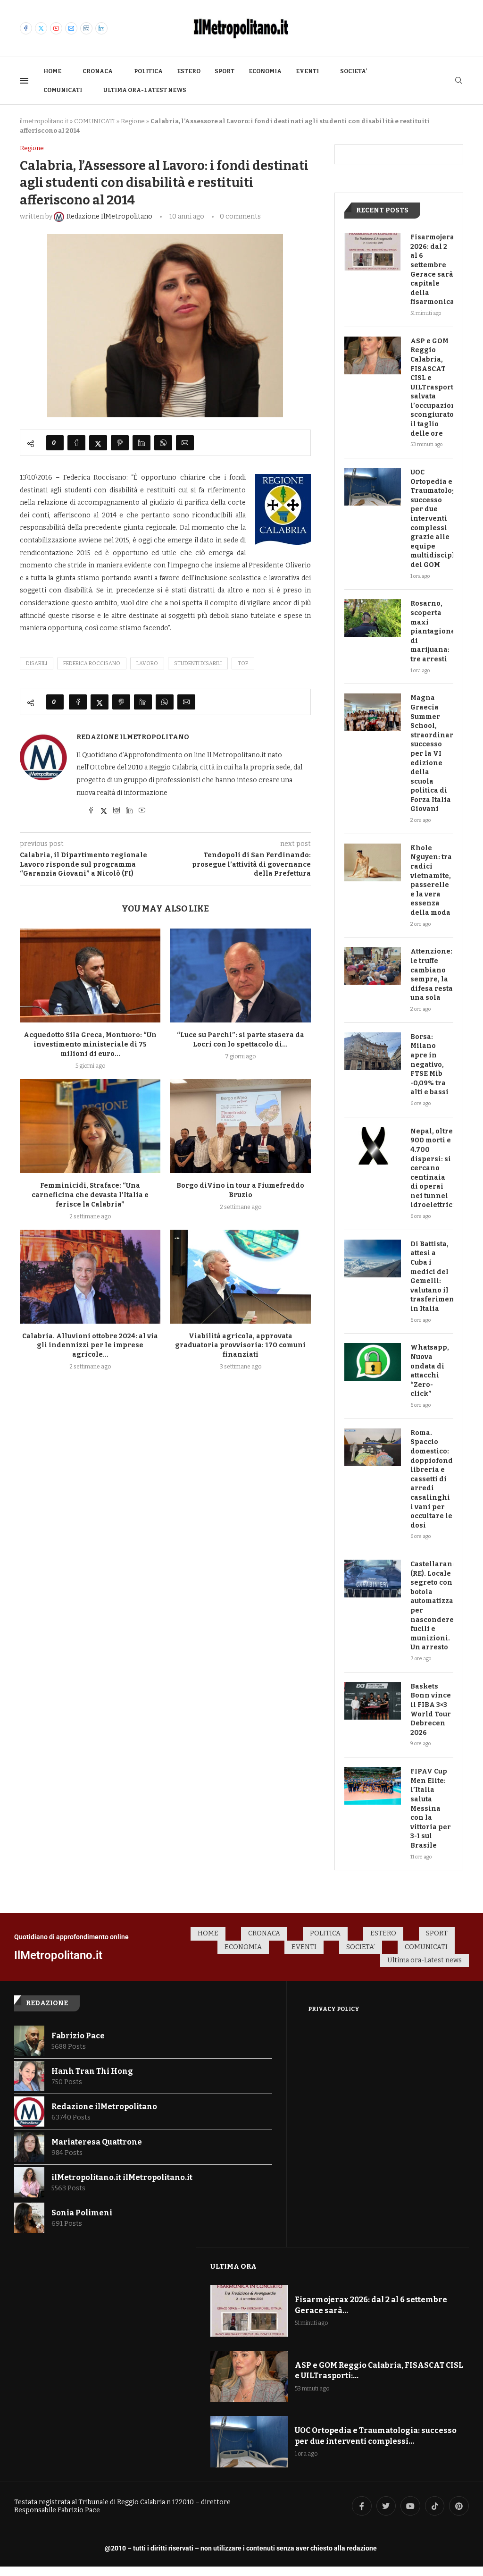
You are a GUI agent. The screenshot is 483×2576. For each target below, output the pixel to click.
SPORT (225, 71)
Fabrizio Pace (78, 2036)
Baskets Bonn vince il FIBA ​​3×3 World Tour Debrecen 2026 (431, 1710)
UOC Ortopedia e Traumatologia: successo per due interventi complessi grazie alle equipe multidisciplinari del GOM (432, 519)
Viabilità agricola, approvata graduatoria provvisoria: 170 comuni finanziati (240, 1346)
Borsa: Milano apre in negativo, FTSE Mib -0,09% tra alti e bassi (429, 1065)
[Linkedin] (101, 28)
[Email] (71, 28)
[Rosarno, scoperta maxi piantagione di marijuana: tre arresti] (373, 618)
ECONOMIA (265, 71)
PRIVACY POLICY (334, 2009)
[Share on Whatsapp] (163, 443)
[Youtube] (56, 28)
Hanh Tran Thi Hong (92, 2071)
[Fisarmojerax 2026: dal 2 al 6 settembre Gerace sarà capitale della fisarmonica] (373, 252)
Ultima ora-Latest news (145, 90)
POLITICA (148, 71)
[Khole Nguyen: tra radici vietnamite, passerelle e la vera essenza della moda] (373, 862)
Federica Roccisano (92, 663)
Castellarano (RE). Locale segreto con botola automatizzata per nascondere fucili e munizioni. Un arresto (432, 1606)
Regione (133, 121)
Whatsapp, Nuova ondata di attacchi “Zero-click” (430, 1371)
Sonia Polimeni (82, 2213)
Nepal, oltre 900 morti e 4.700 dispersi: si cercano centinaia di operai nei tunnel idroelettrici (432, 1168)
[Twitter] (41, 28)
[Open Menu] (24, 81)
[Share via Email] (185, 443)
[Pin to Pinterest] (120, 443)
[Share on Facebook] (76, 443)
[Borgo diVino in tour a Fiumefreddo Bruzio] (240, 1126)
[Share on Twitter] (98, 443)
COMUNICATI (63, 90)
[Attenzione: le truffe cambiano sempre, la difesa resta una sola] (373, 966)
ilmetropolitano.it (44, 121)
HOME (52, 71)
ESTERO (189, 71)
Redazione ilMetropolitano (133, 737)
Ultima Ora (233, 2266)
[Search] (458, 81)
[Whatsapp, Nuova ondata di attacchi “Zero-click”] (373, 1362)
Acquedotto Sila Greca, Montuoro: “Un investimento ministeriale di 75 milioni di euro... (90, 1044)
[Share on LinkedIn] (142, 443)
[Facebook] (26, 28)
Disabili (37, 663)
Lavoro (147, 663)
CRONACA (98, 71)
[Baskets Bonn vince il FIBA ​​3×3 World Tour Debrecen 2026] (373, 1701)
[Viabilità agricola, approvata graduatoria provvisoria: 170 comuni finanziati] (240, 1277)
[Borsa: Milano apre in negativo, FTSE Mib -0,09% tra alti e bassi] (373, 1051)
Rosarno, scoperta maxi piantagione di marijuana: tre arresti (432, 631)
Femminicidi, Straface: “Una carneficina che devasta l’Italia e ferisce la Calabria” (90, 1195)
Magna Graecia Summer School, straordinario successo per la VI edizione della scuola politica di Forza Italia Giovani (432, 753)
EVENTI (307, 71)
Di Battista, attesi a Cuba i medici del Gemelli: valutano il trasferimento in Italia (432, 1276)
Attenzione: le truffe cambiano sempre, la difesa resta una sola (432, 975)
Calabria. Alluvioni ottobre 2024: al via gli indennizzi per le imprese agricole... (90, 1346)
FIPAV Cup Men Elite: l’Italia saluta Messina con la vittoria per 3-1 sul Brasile (431, 1808)
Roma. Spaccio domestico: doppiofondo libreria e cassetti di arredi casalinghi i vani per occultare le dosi (432, 1479)
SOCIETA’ (354, 71)
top (243, 663)
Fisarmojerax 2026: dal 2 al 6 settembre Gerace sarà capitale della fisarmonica (432, 270)
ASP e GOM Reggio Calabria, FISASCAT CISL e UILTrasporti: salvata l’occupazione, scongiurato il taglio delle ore (432, 387)
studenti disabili (198, 663)
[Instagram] (86, 28)
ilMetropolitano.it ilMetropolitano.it (122, 2177)
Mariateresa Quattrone (97, 2142)
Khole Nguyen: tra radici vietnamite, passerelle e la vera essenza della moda (431, 880)
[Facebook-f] (362, 2506)
